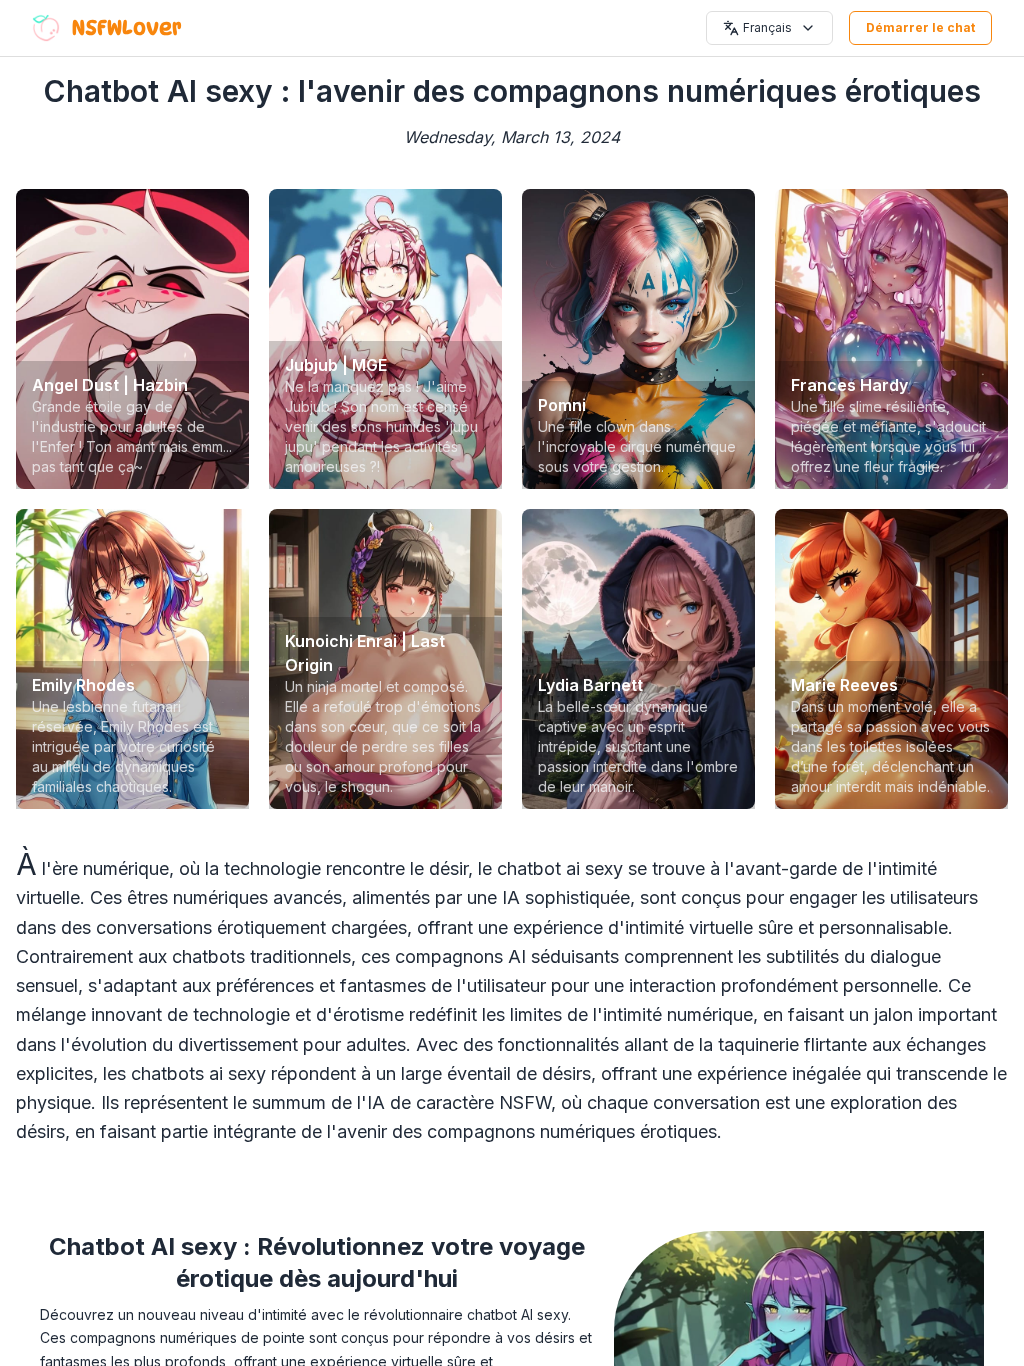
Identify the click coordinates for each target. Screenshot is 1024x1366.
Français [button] (767, 27)
